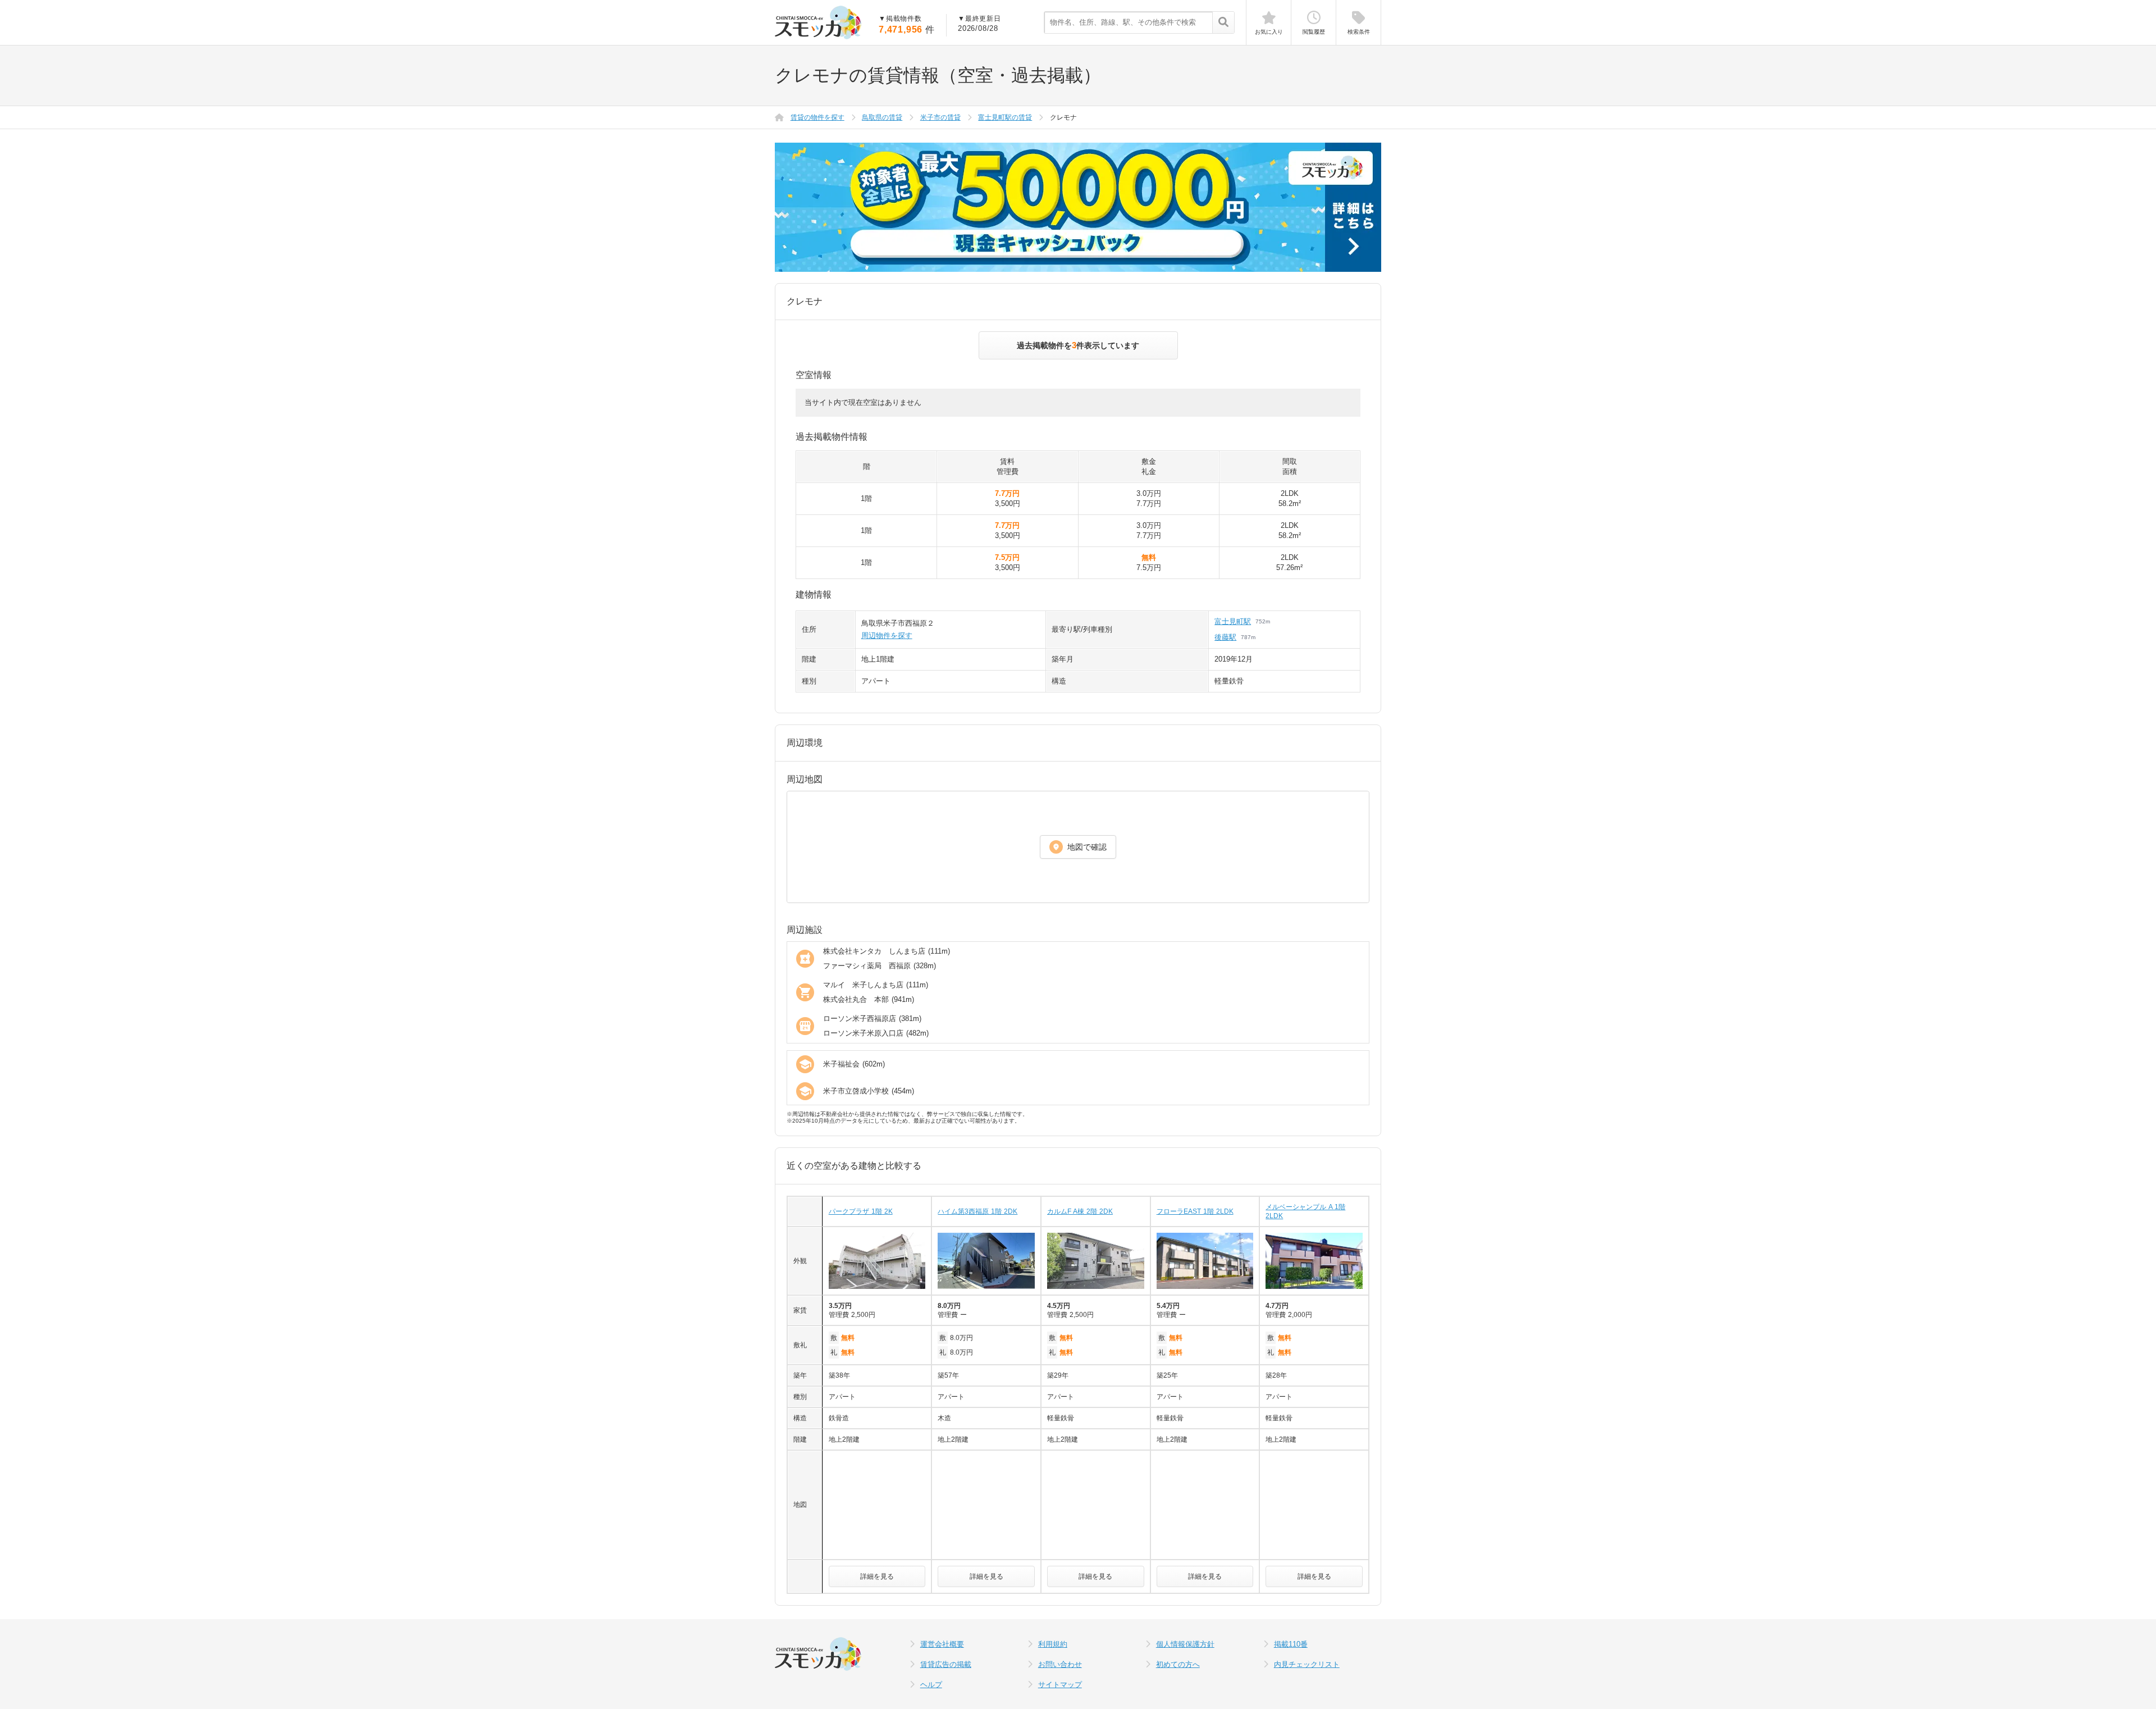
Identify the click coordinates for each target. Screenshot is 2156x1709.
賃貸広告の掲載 (946, 1664)
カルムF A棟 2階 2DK (1080, 1211)
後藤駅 (1225, 637)
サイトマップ (1060, 1685)
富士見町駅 (1233, 621)
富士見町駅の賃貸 (1005, 117)
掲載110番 (1291, 1644)
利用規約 (1053, 1644)
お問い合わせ (1060, 1664)
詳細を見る (877, 1576)
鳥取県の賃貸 (882, 117)
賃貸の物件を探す (817, 117)
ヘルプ (931, 1685)
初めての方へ (1178, 1664)
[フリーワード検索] (1223, 23)
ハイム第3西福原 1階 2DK (977, 1211)
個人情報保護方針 (1185, 1644)
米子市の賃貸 (940, 117)
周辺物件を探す (887, 635)
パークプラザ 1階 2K (861, 1211)
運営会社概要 (942, 1644)
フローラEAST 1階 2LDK (1195, 1211)
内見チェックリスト (1307, 1664)
